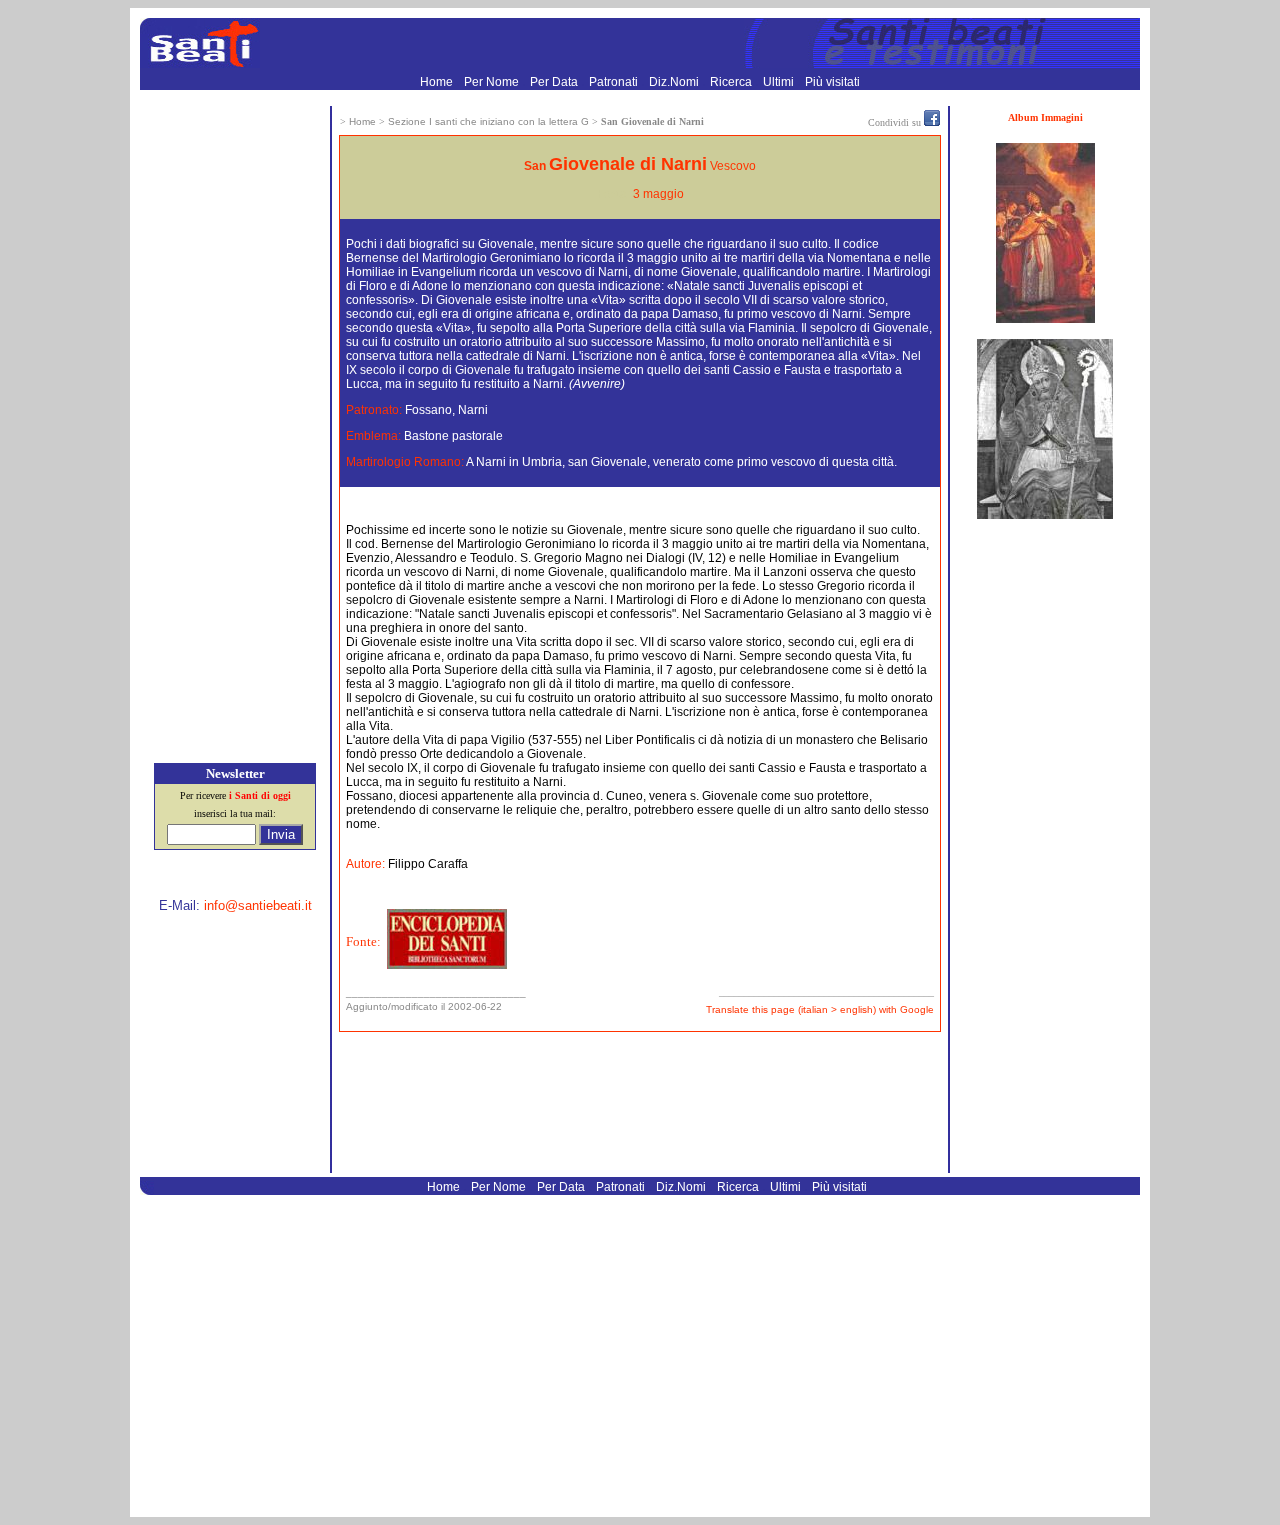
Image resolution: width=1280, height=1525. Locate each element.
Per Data (555, 82)
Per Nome (493, 82)
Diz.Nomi (675, 82)
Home (438, 82)
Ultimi (780, 82)
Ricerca (732, 82)
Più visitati (832, 82)
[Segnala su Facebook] (932, 122)
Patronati (615, 82)
